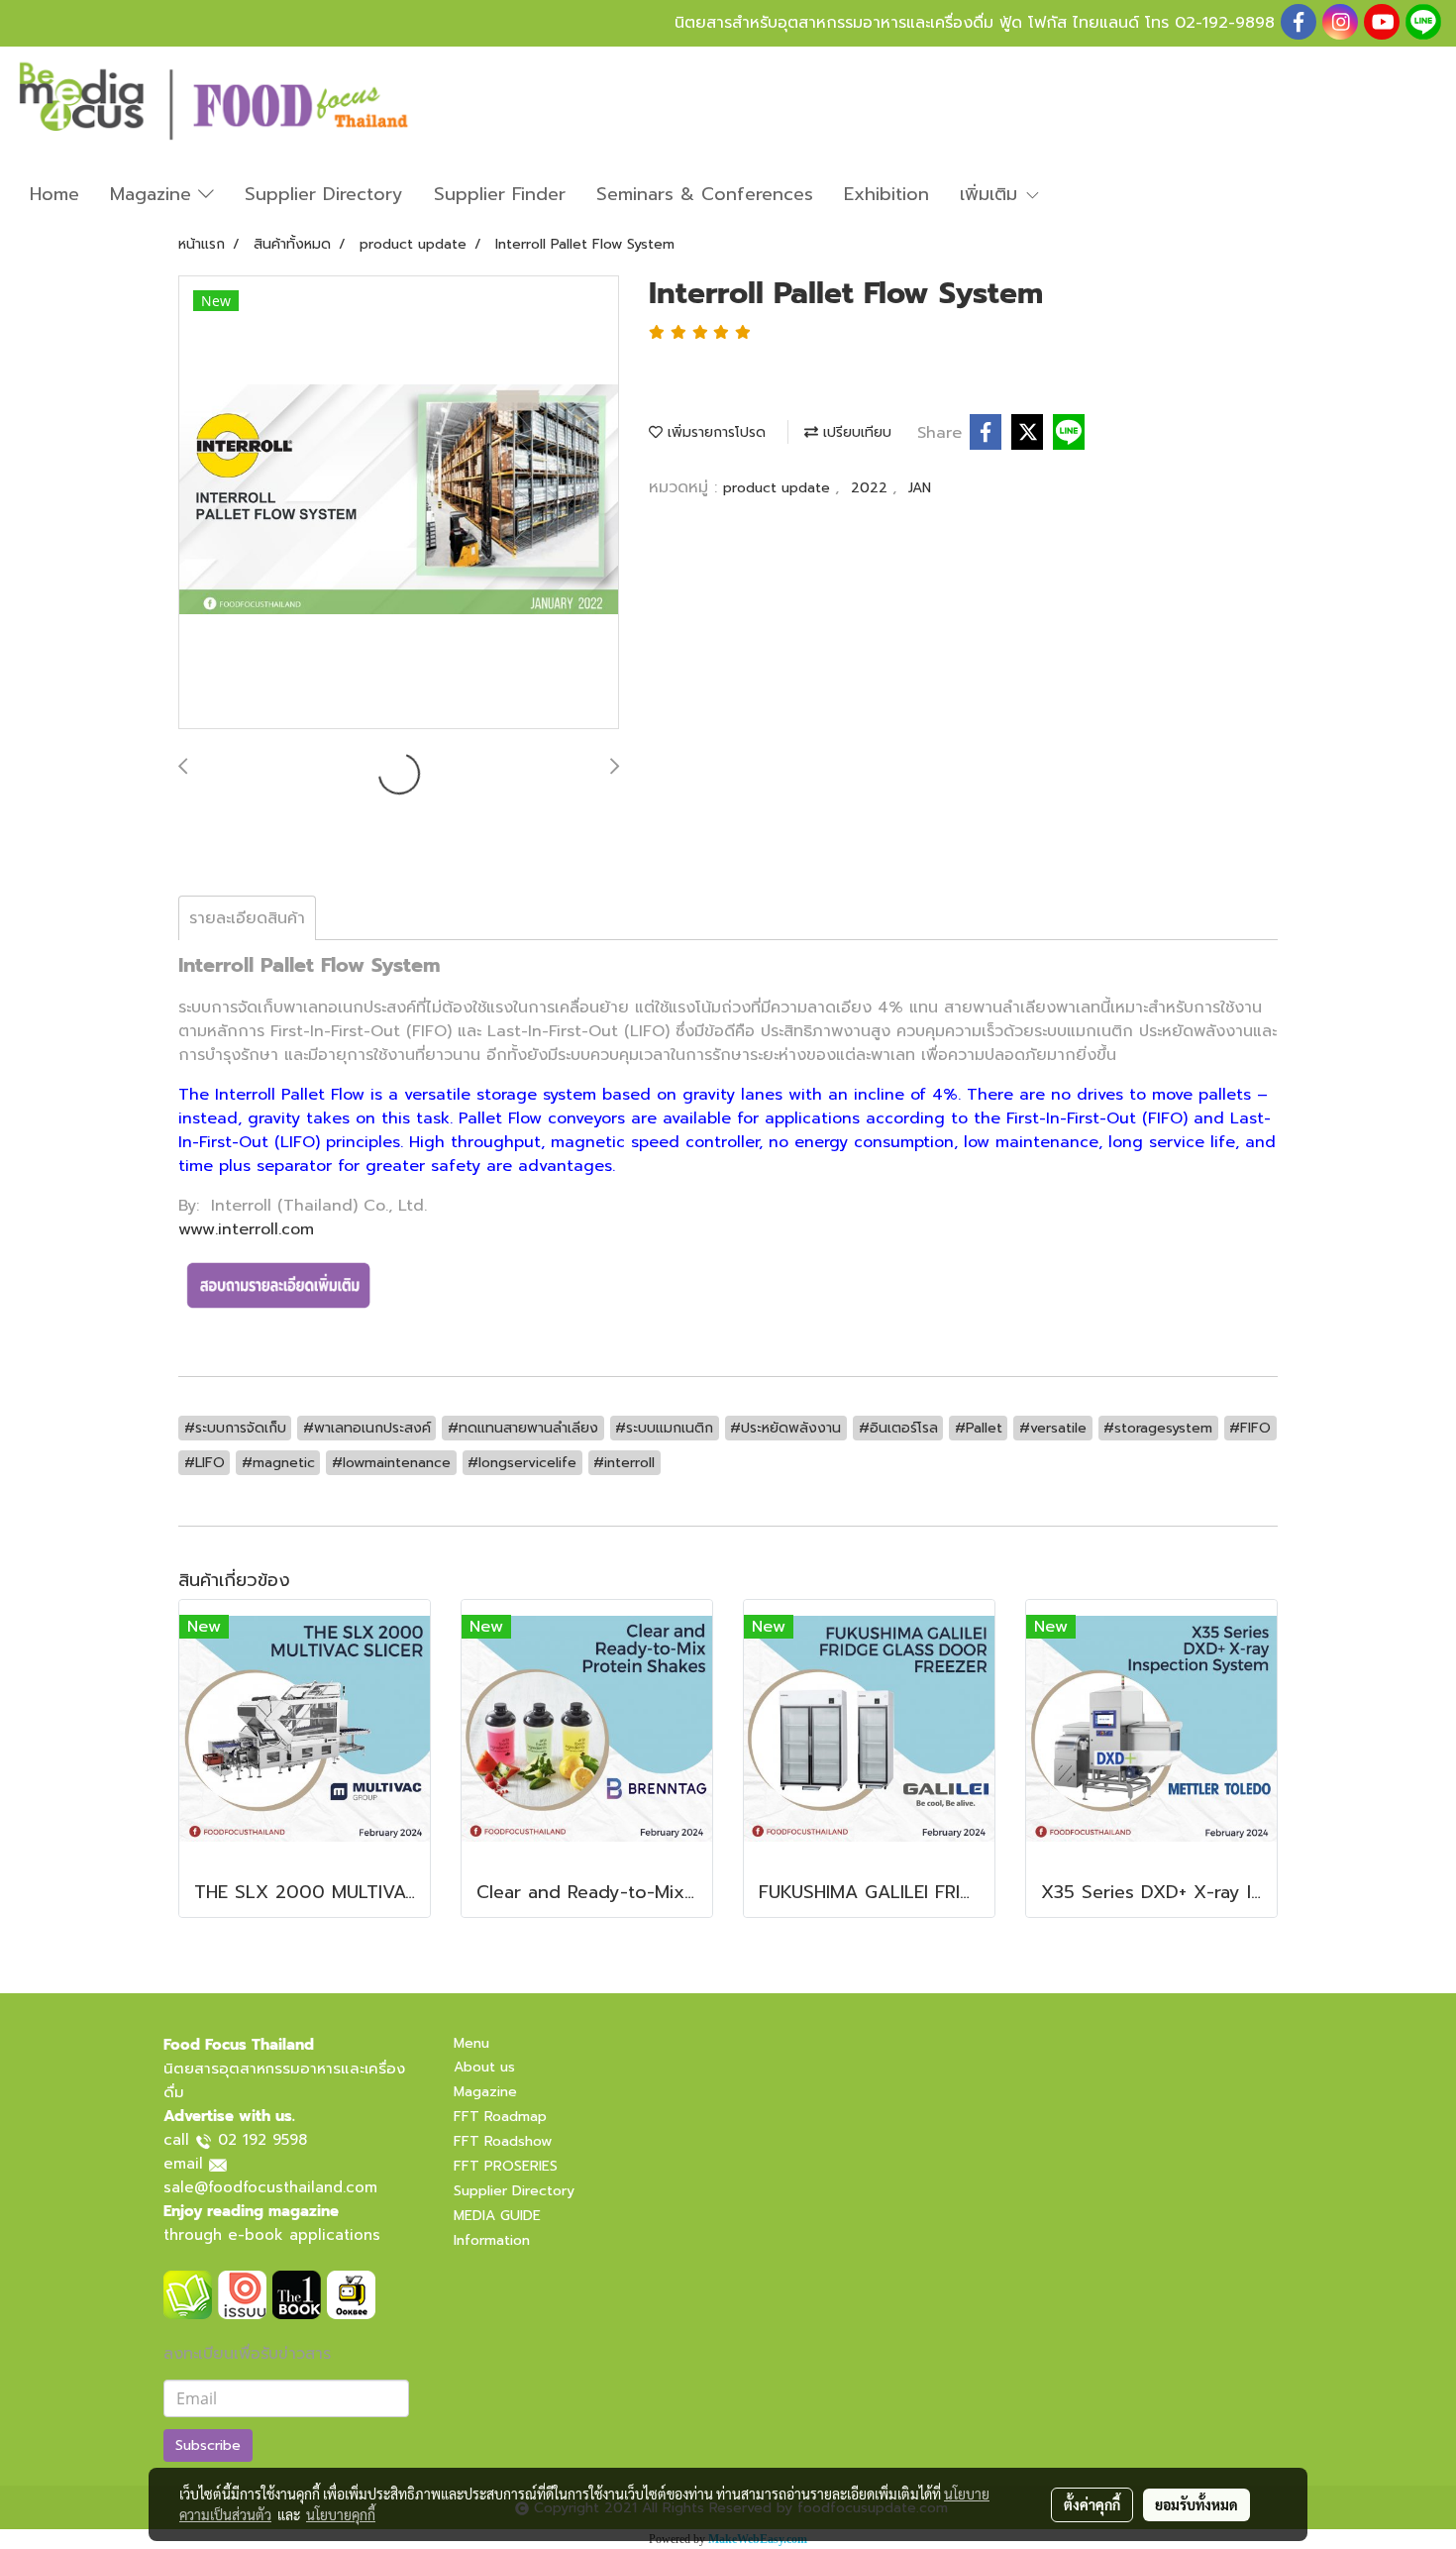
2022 (872, 488)
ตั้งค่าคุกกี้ (1092, 2504)
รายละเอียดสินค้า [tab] (247, 918)
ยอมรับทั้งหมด (1196, 2504)
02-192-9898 (1225, 23)
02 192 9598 (262, 2140)
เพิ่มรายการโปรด (714, 432)
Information (492, 2240)
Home (54, 194)
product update (779, 488)
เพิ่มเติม (992, 194)
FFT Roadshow (503, 2141)
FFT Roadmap (500, 2117)
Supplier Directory (324, 194)
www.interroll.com (246, 1229)
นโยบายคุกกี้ (341, 2514)
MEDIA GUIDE (497, 2216)
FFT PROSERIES (506, 2166)
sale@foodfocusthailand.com (270, 2187)
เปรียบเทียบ (855, 432)
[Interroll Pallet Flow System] (399, 503)
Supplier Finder (500, 194)
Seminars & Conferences (705, 194)
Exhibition (886, 194)
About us (484, 2067)
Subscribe (208, 2445)
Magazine (154, 194)
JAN (920, 488)
